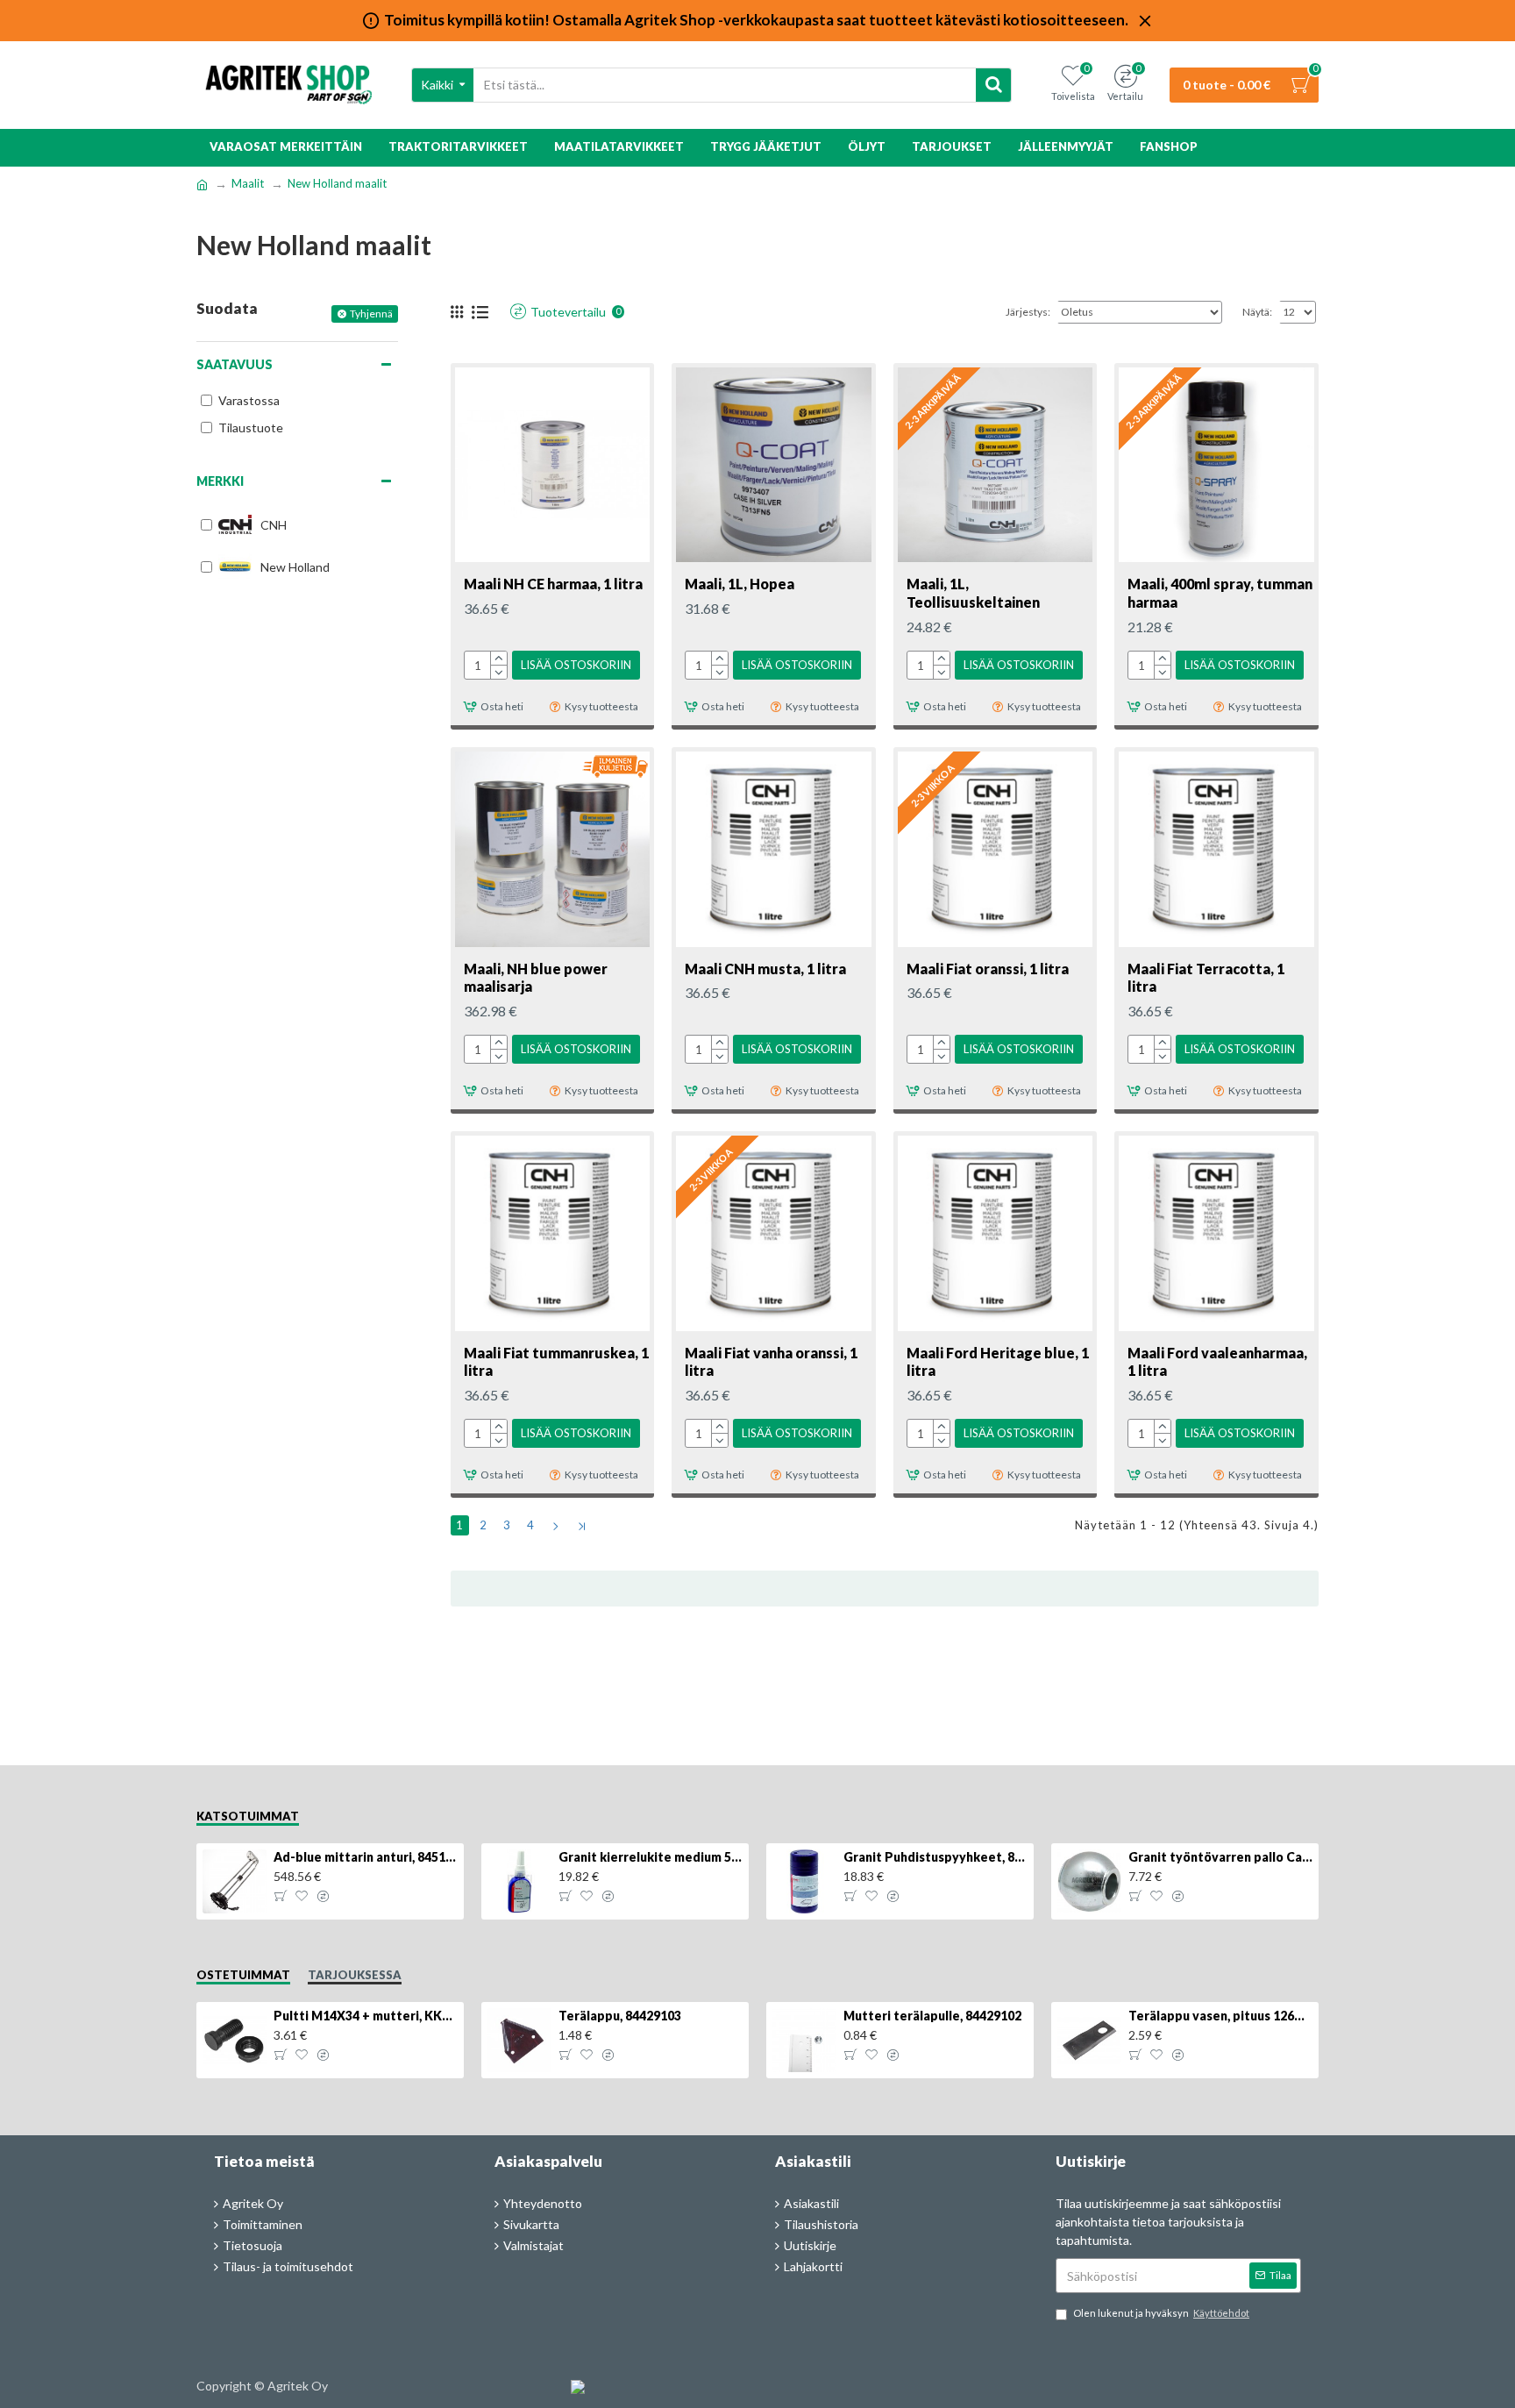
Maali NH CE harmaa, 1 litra (553, 584)
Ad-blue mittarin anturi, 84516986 (366, 1857)
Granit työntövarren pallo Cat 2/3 (1220, 1857)
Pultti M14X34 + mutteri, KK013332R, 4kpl (366, 2016)
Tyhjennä (371, 313)
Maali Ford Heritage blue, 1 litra (998, 1362)
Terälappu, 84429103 (620, 2016)
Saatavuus (235, 364)
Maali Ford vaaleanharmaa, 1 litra (1217, 1362)
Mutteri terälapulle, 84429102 (932, 2016)
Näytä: (1257, 312)
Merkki (220, 481)
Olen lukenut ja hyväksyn (1161, 2313)
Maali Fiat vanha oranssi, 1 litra (771, 1362)
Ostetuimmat (243, 1975)
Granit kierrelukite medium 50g (651, 1857)
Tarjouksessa (355, 1975)
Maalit (248, 183)
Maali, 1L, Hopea (740, 584)
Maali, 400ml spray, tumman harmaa (1220, 593)
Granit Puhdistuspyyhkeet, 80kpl (935, 1857)
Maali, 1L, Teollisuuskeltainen (973, 593)
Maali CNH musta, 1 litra (765, 969)
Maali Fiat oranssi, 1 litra (988, 969)
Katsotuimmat (248, 1816)
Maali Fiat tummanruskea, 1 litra (556, 1362)
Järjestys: (1028, 312)
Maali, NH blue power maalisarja (536, 978)
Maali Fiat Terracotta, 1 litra (1206, 978)
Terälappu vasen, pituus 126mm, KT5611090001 (1220, 2016)
